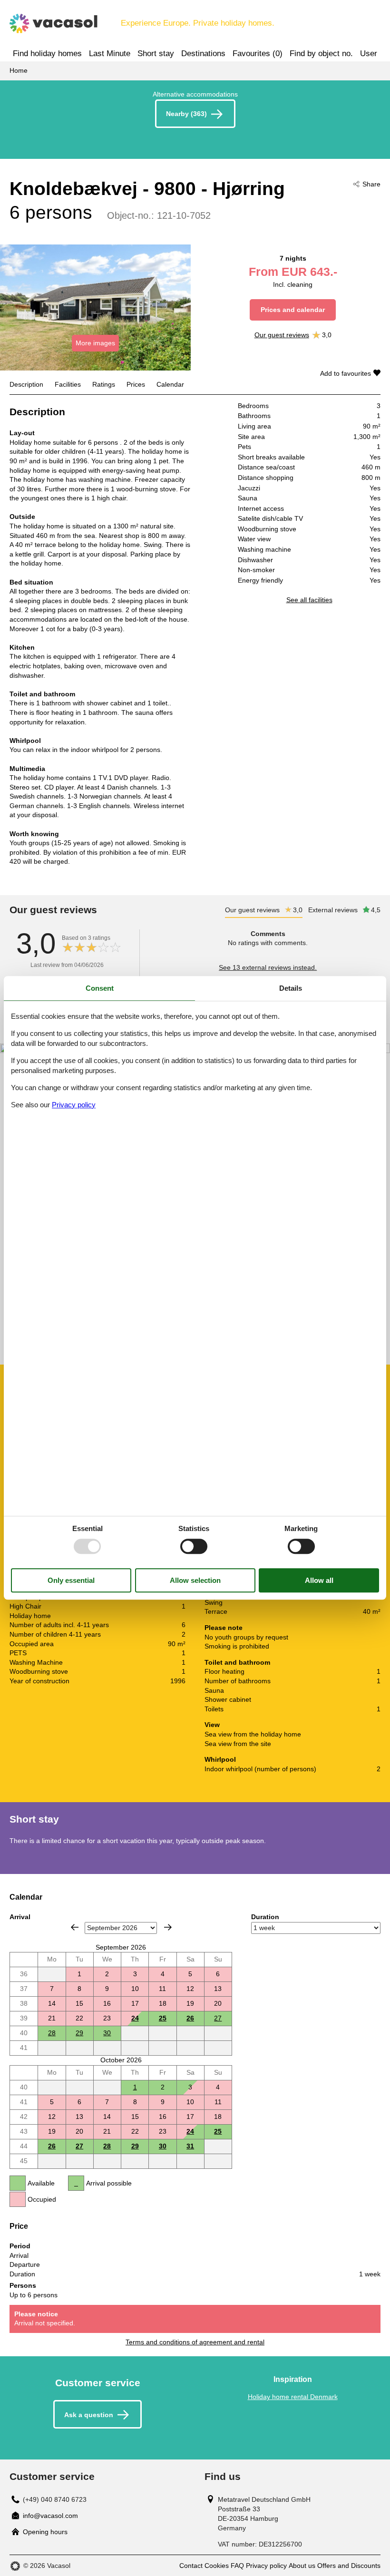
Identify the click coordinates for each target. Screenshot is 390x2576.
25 (163, 2018)
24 (135, 2018)
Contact (191, 2566)
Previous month (75, 1927)
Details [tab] (291, 988)
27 (218, 2018)
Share (371, 184)
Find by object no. (321, 54)
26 (190, 2018)
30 (107, 2033)
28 (52, 2033)
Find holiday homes (47, 54)
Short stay (156, 54)
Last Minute (110, 54)
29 (79, 2033)
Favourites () (258, 54)
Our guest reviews (282, 335)
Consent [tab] (100, 988)
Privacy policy (266, 2566)
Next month (168, 1927)
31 (190, 2146)
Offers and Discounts (349, 2566)
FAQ (237, 2566)
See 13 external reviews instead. (268, 967)
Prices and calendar (293, 310)
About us (302, 2566)
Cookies (217, 2566)
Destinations (203, 54)
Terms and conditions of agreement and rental (195, 2342)
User (369, 54)
